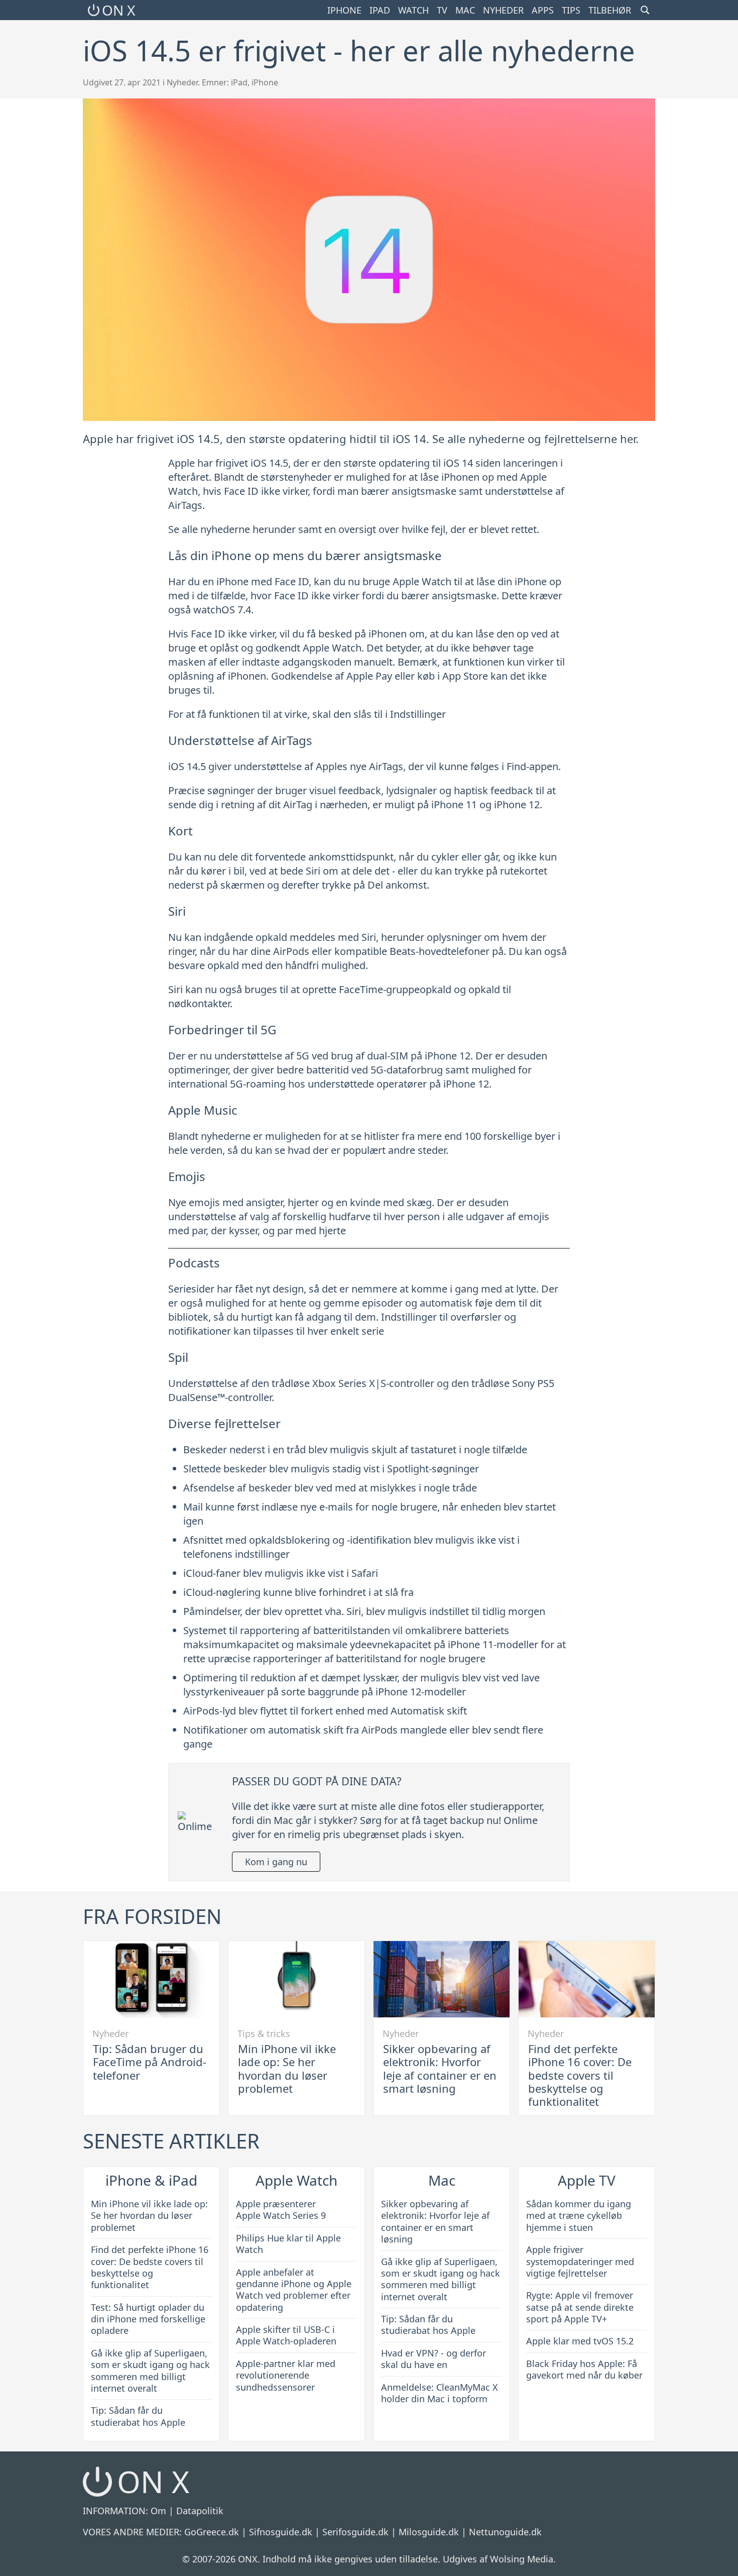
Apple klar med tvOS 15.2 (580, 2341)
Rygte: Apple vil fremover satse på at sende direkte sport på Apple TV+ (580, 2307)
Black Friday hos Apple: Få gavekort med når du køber (584, 2369)
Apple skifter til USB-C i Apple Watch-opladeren (286, 2335)
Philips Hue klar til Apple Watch (288, 2244)
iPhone (344, 10)
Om (158, 2511)
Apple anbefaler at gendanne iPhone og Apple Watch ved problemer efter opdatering (294, 2290)
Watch (413, 10)
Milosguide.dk (429, 2532)
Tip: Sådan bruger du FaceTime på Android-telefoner (150, 2062)
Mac (465, 10)
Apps (543, 10)
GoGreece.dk (212, 2532)
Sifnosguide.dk (281, 2532)
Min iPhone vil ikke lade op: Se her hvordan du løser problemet (287, 2068)
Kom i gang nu (276, 1862)
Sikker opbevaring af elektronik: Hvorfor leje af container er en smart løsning (440, 2068)
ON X (118, 10)
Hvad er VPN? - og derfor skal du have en (434, 2359)
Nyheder (503, 10)
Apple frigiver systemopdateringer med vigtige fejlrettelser (580, 2261)
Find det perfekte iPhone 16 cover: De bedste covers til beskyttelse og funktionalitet (580, 2075)
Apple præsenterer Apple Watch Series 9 (281, 2210)
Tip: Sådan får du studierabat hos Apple (138, 2416)
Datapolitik (200, 2511)
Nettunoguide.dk (505, 2532)
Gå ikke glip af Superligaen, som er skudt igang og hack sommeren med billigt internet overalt (150, 2371)
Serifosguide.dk (355, 2532)
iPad (380, 10)
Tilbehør (610, 10)
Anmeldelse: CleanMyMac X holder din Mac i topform (440, 2393)
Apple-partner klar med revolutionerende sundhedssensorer (286, 2375)
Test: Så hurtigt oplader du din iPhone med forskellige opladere (148, 2319)
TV (442, 10)
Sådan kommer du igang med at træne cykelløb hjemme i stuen (579, 2216)
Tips (571, 10)
